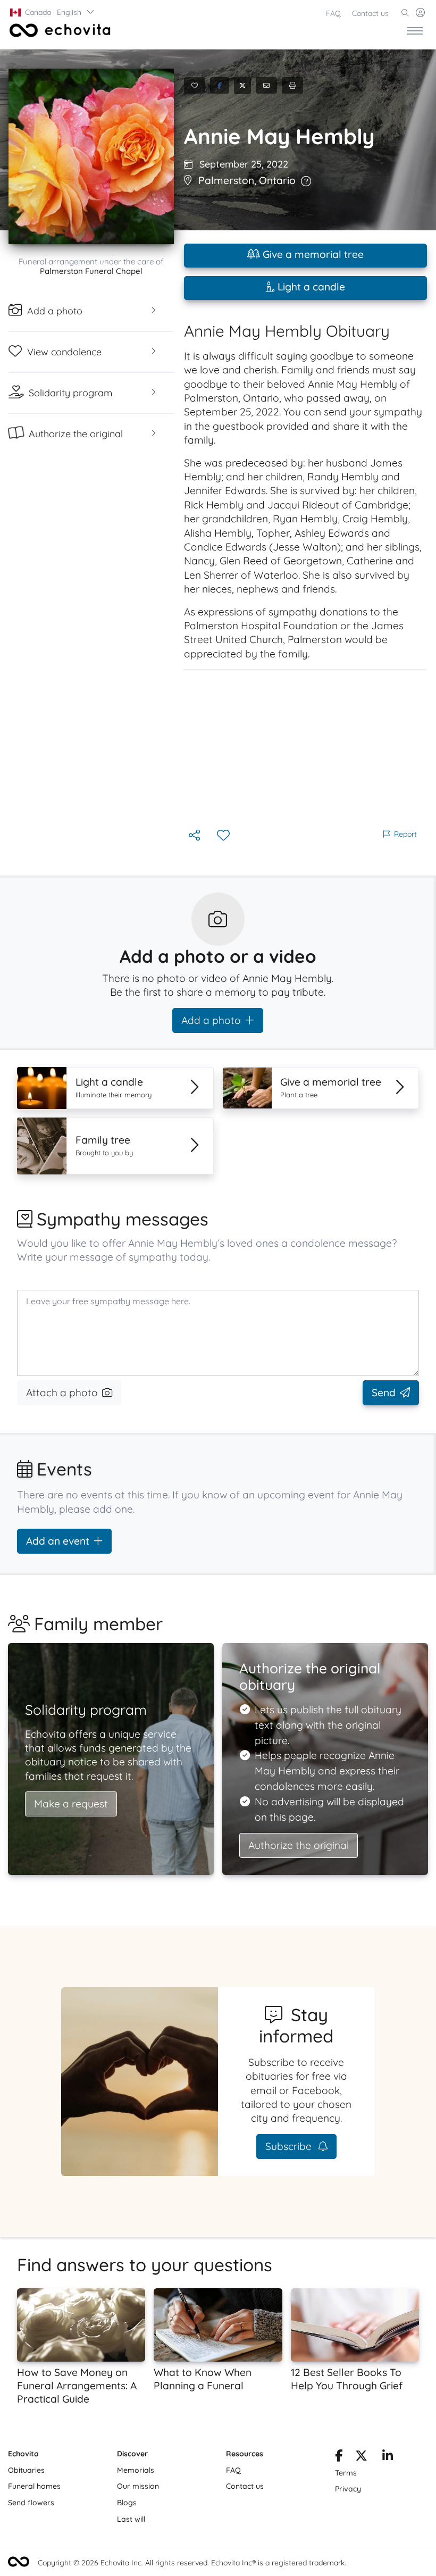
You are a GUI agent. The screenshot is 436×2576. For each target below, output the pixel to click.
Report (405, 834)
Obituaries (26, 2470)
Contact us (370, 13)
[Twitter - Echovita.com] (361, 2457)
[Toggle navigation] (415, 30)
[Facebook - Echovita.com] (339, 2457)
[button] (53, 12)
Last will (131, 2519)
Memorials (136, 2470)
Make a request (71, 1804)
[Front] (58, 30)
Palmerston (226, 180)
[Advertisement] (305, 748)
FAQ (333, 13)
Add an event (58, 1541)
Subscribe (290, 2146)
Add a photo (211, 1020)
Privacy (348, 2489)
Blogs (127, 2503)
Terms (346, 2473)
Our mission (138, 2486)
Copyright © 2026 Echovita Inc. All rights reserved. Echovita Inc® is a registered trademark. (192, 2563)
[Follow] (224, 836)
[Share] (195, 836)
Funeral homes (34, 2486)
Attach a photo (62, 1393)
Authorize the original (299, 1845)
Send (384, 1393)
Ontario (277, 180)
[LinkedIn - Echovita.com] (388, 2457)
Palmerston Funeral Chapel (91, 271)
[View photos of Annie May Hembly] (91, 156)
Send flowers (31, 2503)
